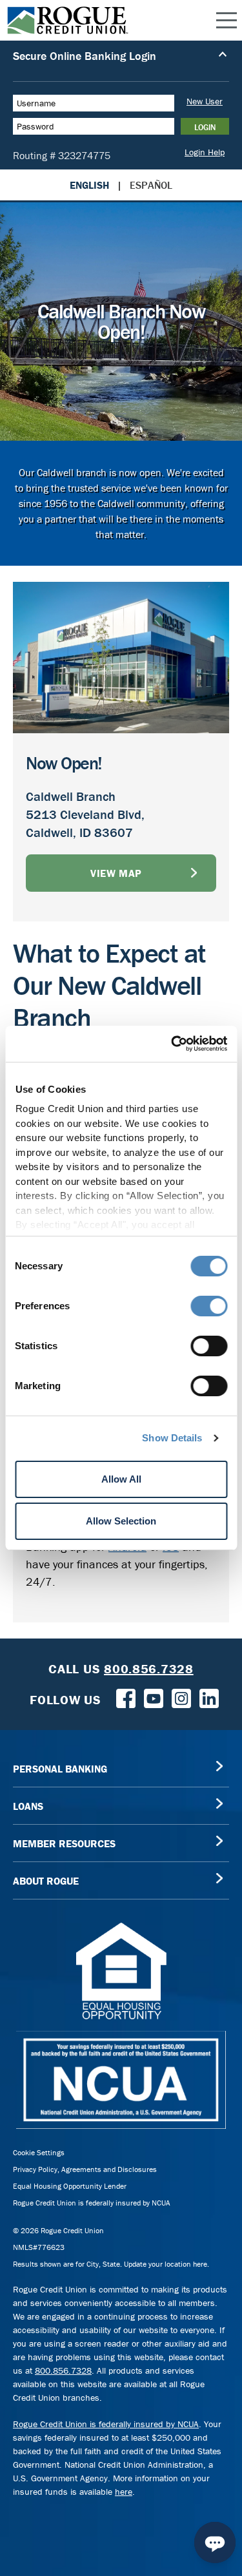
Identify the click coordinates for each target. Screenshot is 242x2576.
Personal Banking (60, 1769)
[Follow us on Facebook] (126, 1697)
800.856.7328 (63, 2370)
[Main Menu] (227, 21)
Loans (28, 1806)
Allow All (121, 1479)
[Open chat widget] (215, 2542)
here (124, 2492)
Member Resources (64, 1843)
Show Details (172, 1438)
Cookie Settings (39, 2152)
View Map (116, 873)
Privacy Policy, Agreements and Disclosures (85, 2169)
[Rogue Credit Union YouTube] (154, 1697)
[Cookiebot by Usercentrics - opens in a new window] (172, 1044)
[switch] (209, 1306)
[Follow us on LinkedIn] (209, 1697)
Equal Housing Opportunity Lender (70, 2186)
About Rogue (46, 1881)
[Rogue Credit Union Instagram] (181, 1697)
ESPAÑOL (151, 185)
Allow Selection (121, 1521)
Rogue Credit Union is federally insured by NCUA (92, 2203)
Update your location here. (166, 2264)
